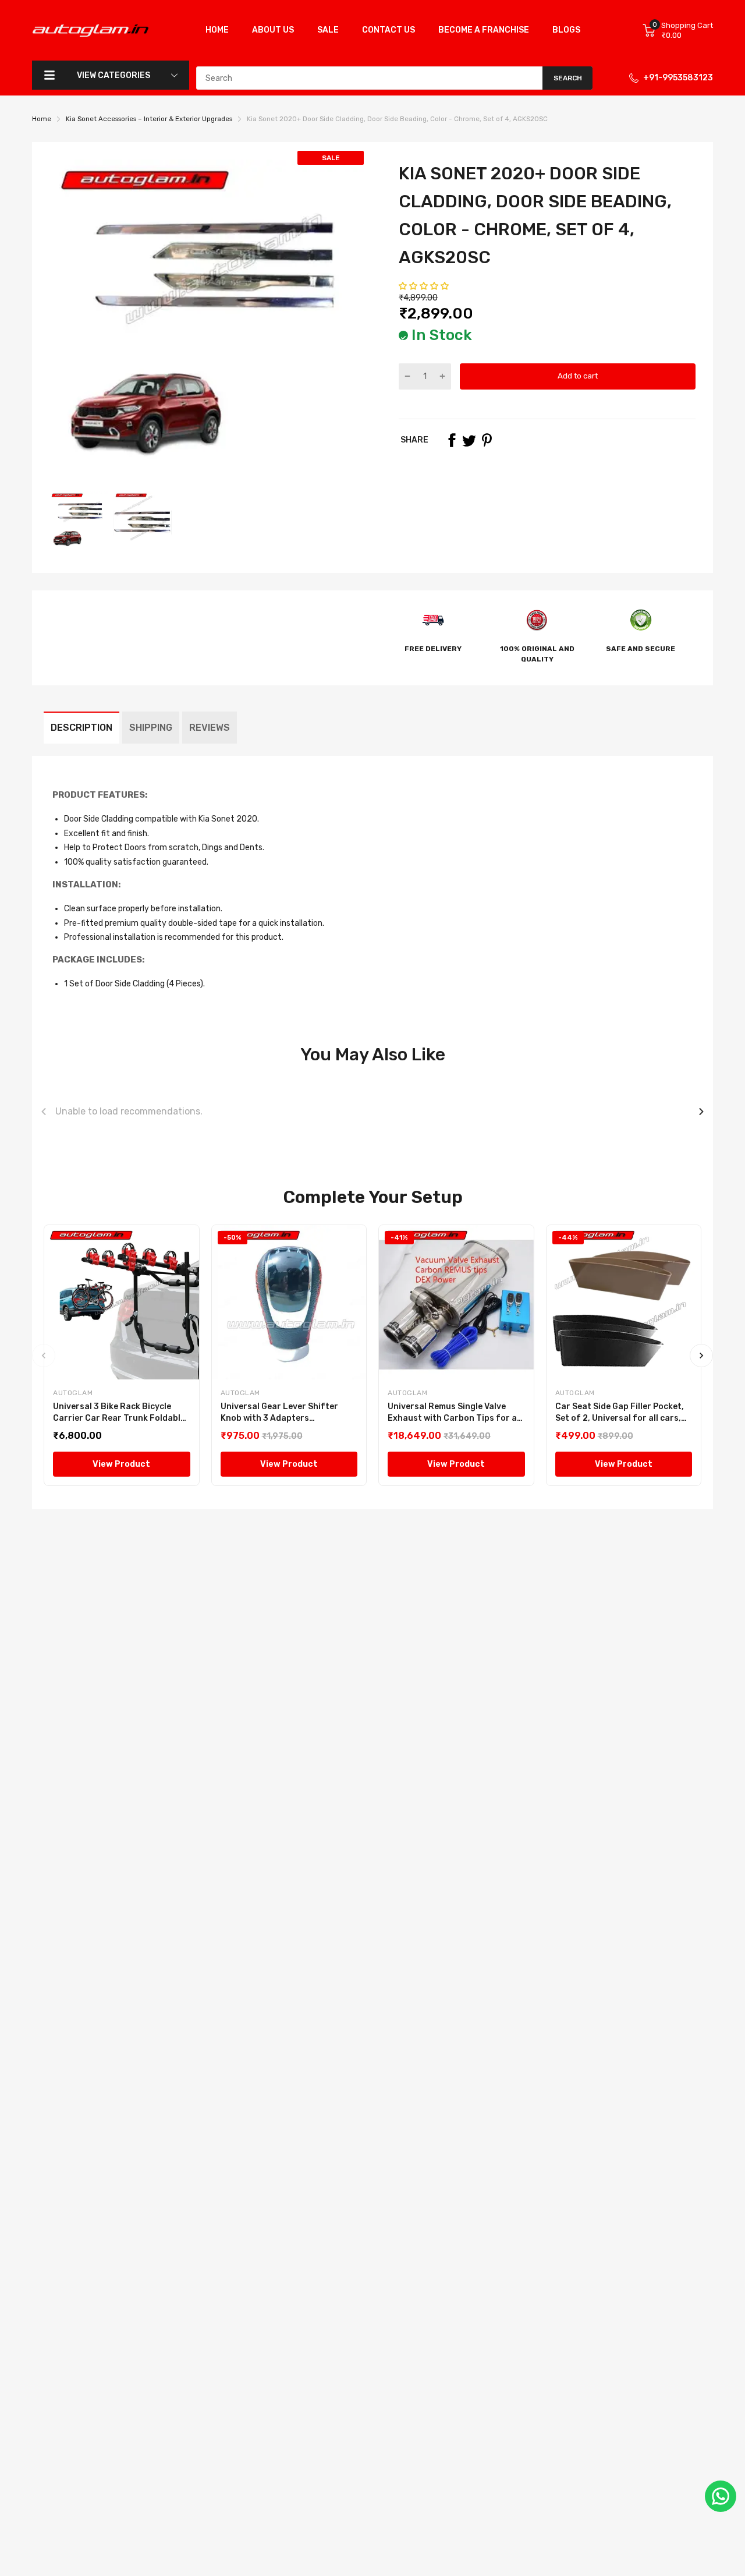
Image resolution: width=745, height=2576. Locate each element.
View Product (121, 1464)
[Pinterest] (487, 440)
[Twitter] (469, 440)
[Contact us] (721, 2496)
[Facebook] (452, 440)
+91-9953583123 (678, 78)
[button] (425, 286)
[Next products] (701, 1112)
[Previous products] (44, 1112)
